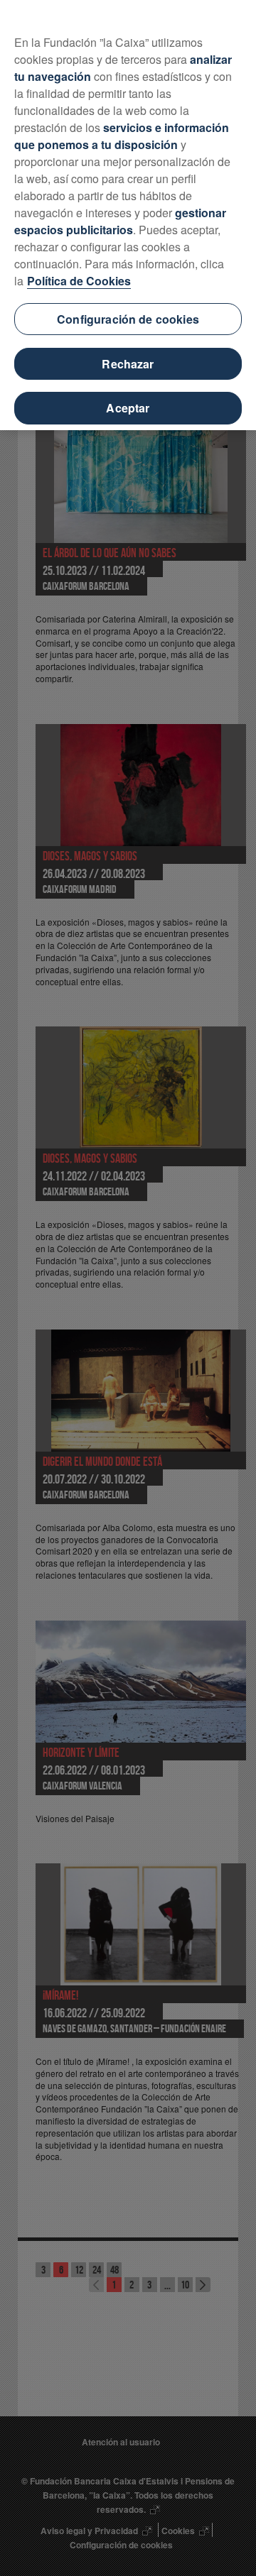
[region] (128, 215)
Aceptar (128, 408)
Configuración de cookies (128, 319)
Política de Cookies (79, 281)
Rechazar (128, 364)
